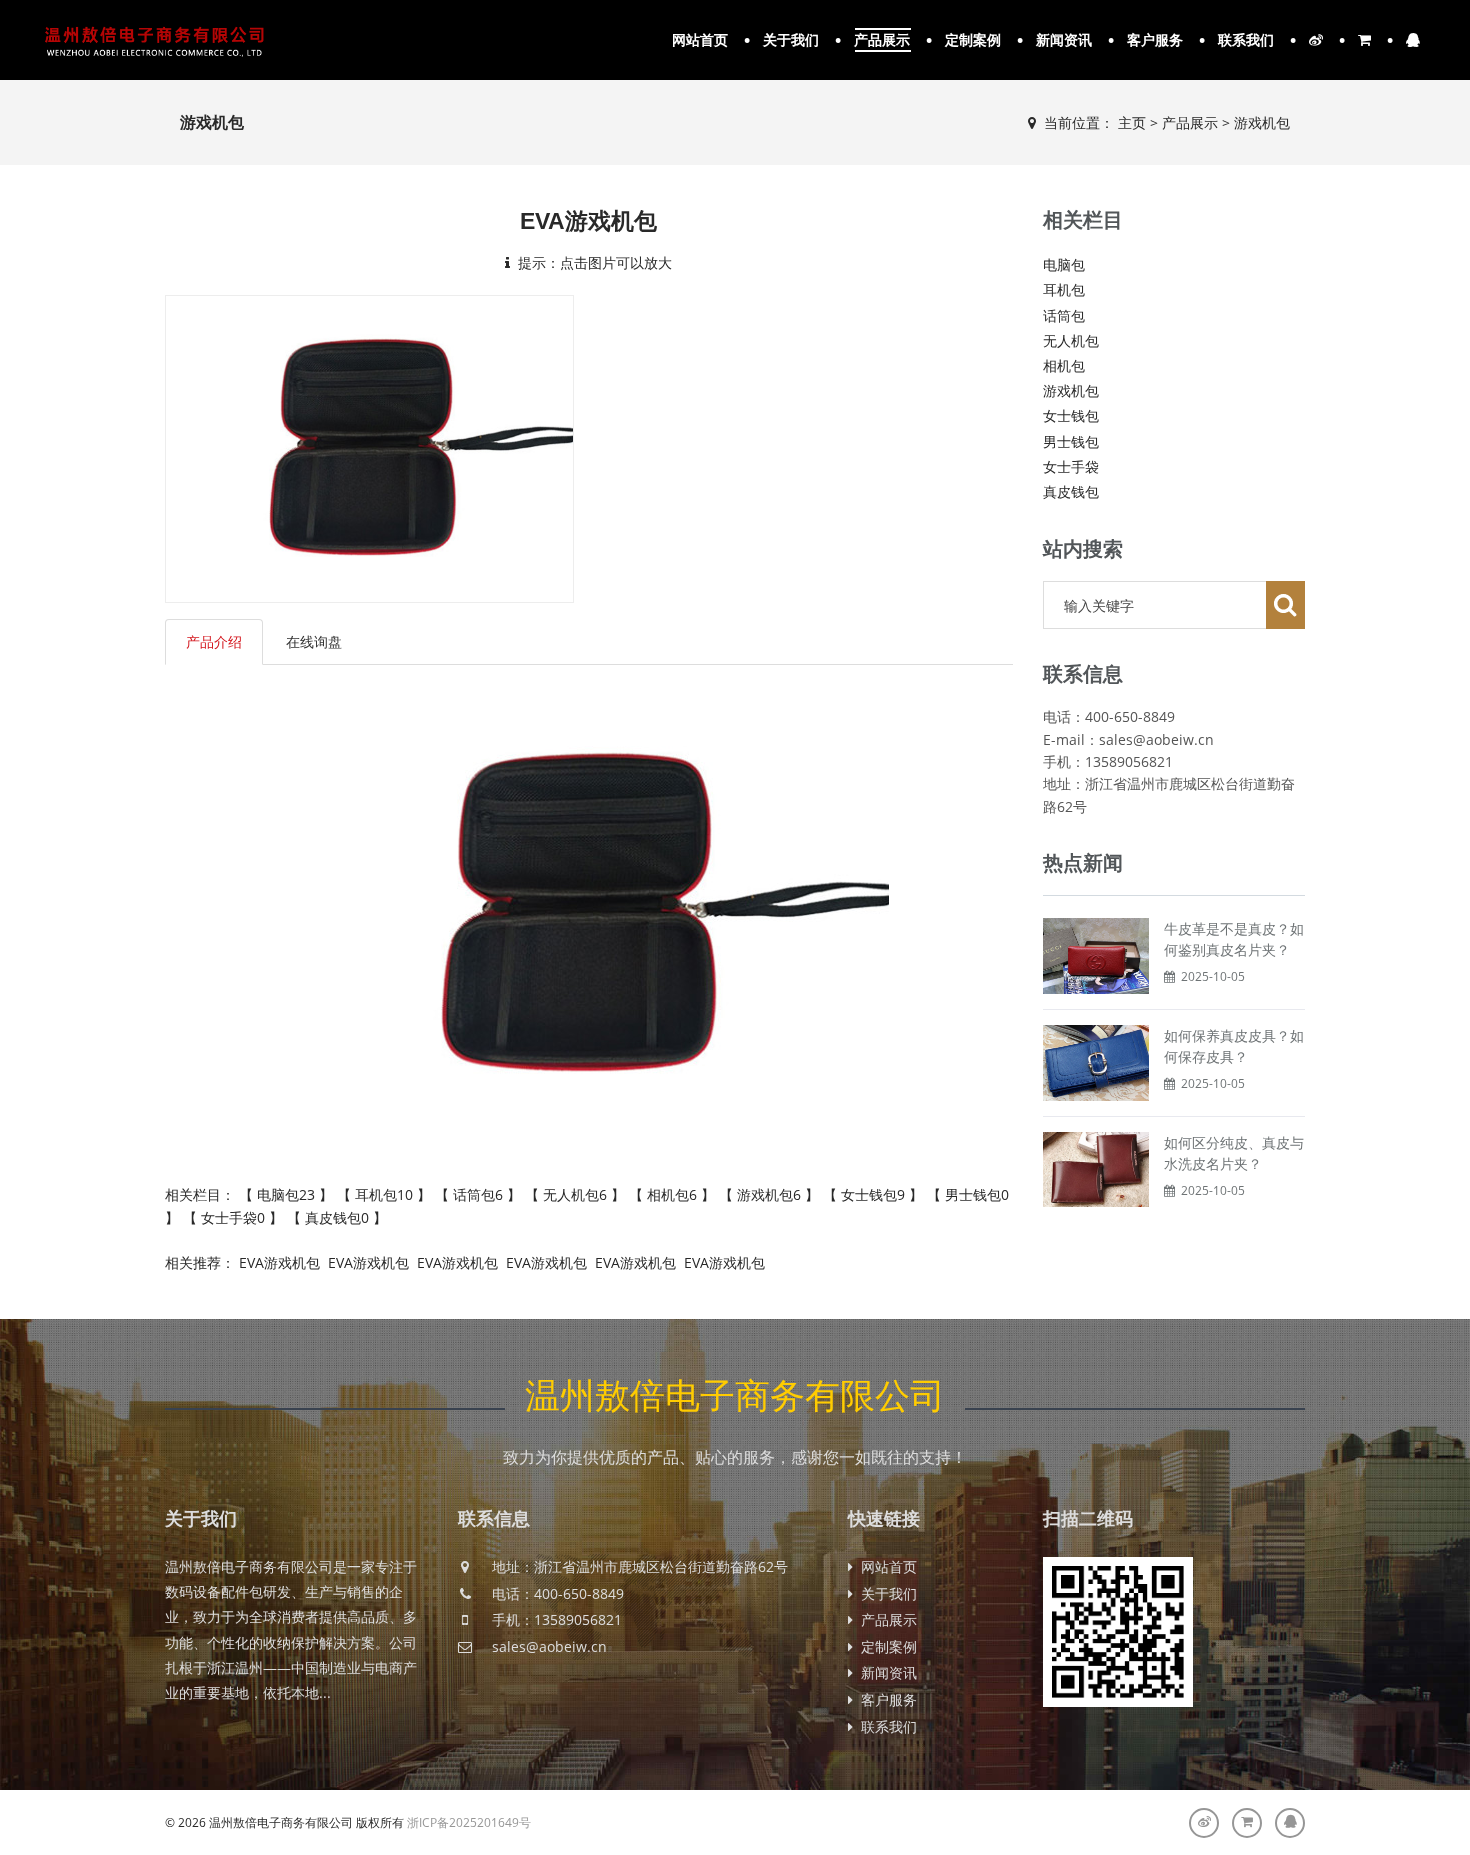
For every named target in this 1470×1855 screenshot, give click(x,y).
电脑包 (1064, 264)
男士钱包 (1071, 441)
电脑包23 (286, 1194)
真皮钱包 (1071, 491)
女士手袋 (1071, 466)
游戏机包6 (769, 1194)
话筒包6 (478, 1194)
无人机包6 (575, 1194)
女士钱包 (1071, 415)
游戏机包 (1262, 122)
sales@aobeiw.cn (549, 1646)
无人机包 (1071, 340)
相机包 (1064, 365)
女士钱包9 (873, 1194)
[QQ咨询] (1290, 1823)
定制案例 (973, 40)
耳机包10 (384, 1194)
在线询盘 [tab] (314, 641)
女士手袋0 (233, 1217)
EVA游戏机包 (279, 1262)
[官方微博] (1204, 1823)
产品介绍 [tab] (214, 641)
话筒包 (1064, 315)
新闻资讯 (1064, 40)
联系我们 (1246, 40)
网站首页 (700, 40)
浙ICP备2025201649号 (469, 1822)
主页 (1132, 122)
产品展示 (882, 40)
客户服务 (1155, 40)
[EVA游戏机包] (369, 447)
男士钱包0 (975, 1194)
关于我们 (791, 40)
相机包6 (672, 1194)
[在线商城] (1247, 1823)
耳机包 (1064, 289)
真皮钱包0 (337, 1217)
